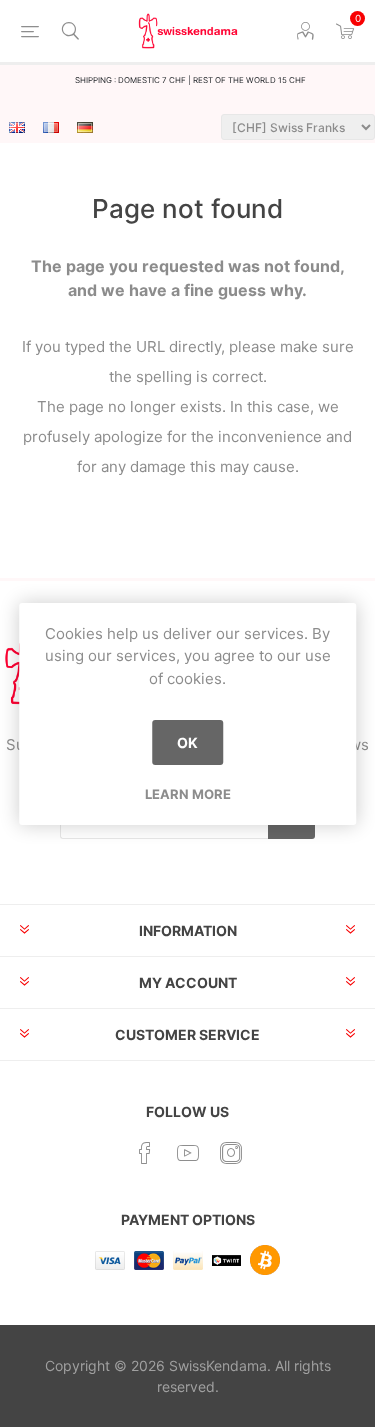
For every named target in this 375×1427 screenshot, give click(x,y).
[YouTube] (188, 1153)
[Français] (51, 127)
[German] (85, 127)
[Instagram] (231, 1153)
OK (187, 742)
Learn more (188, 794)
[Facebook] (145, 1153)
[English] (17, 127)
